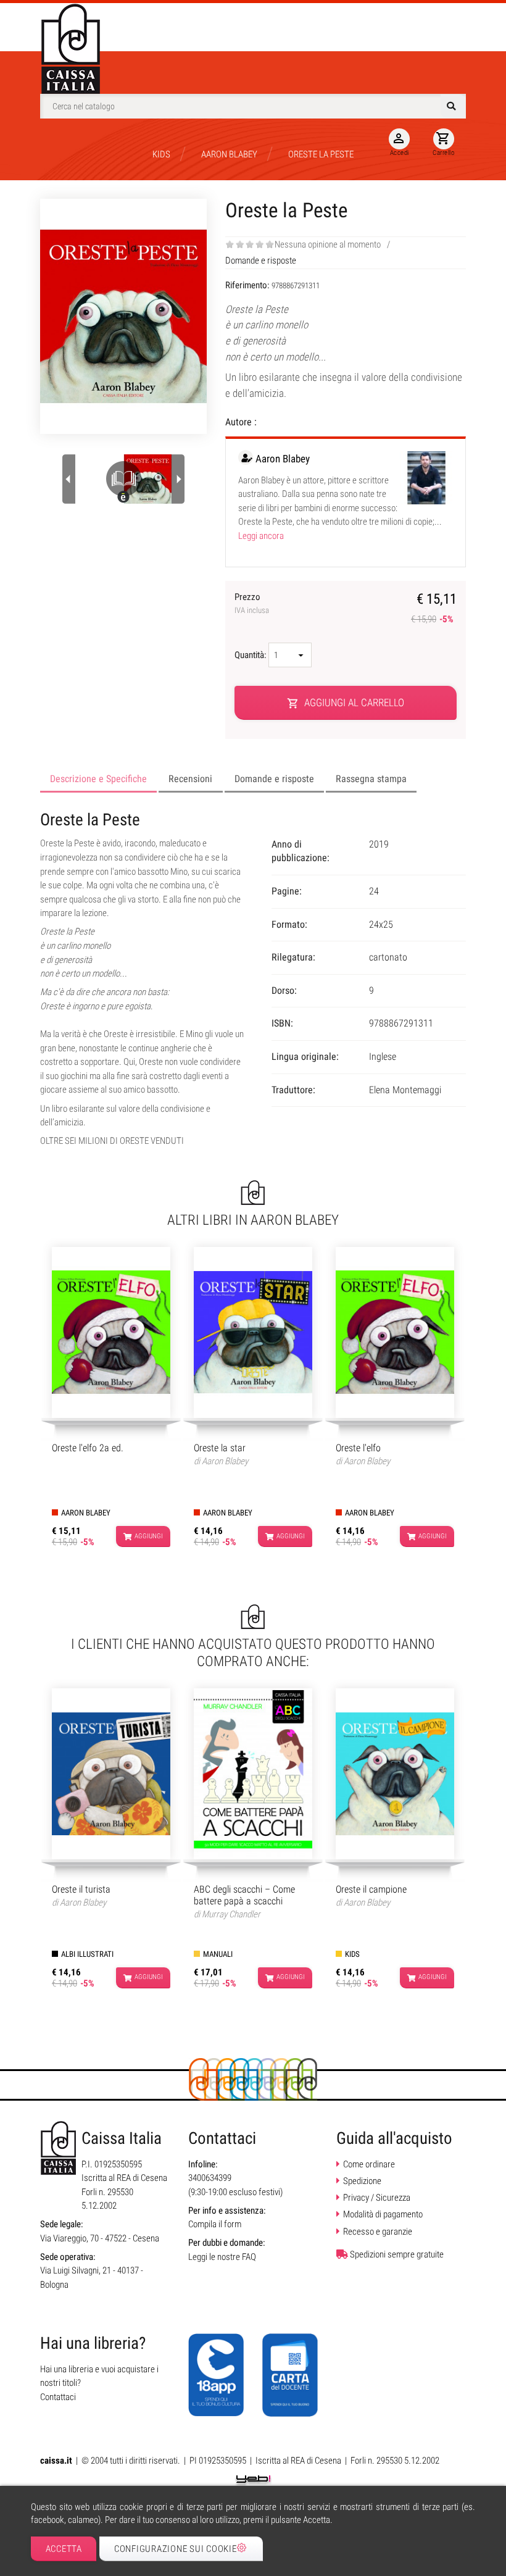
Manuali (218, 1954)
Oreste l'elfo (358, 1448)
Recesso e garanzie (378, 2232)
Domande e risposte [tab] (274, 779)
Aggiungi (149, 1536)
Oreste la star (220, 1448)
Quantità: (251, 655)
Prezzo (252, 603)
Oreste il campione (371, 1889)
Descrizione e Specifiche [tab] (98, 779)
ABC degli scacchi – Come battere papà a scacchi (244, 1895)
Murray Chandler (231, 1914)
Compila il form (215, 2224)
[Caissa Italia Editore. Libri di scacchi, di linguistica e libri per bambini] (71, 49)
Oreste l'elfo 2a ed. (88, 1448)
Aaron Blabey (283, 459)
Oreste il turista (81, 1889)
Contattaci (58, 2397)
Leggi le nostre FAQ (222, 2257)
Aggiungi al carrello (346, 703)
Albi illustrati (87, 1954)
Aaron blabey (86, 1513)
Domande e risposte (261, 261)
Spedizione (362, 2181)
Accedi (400, 144)
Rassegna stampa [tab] (371, 779)
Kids (352, 1954)
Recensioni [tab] (190, 779)
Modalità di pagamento (383, 2214)
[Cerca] (453, 106)
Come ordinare (369, 2164)
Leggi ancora (261, 536)
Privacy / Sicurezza (377, 2198)
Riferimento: (248, 285)
